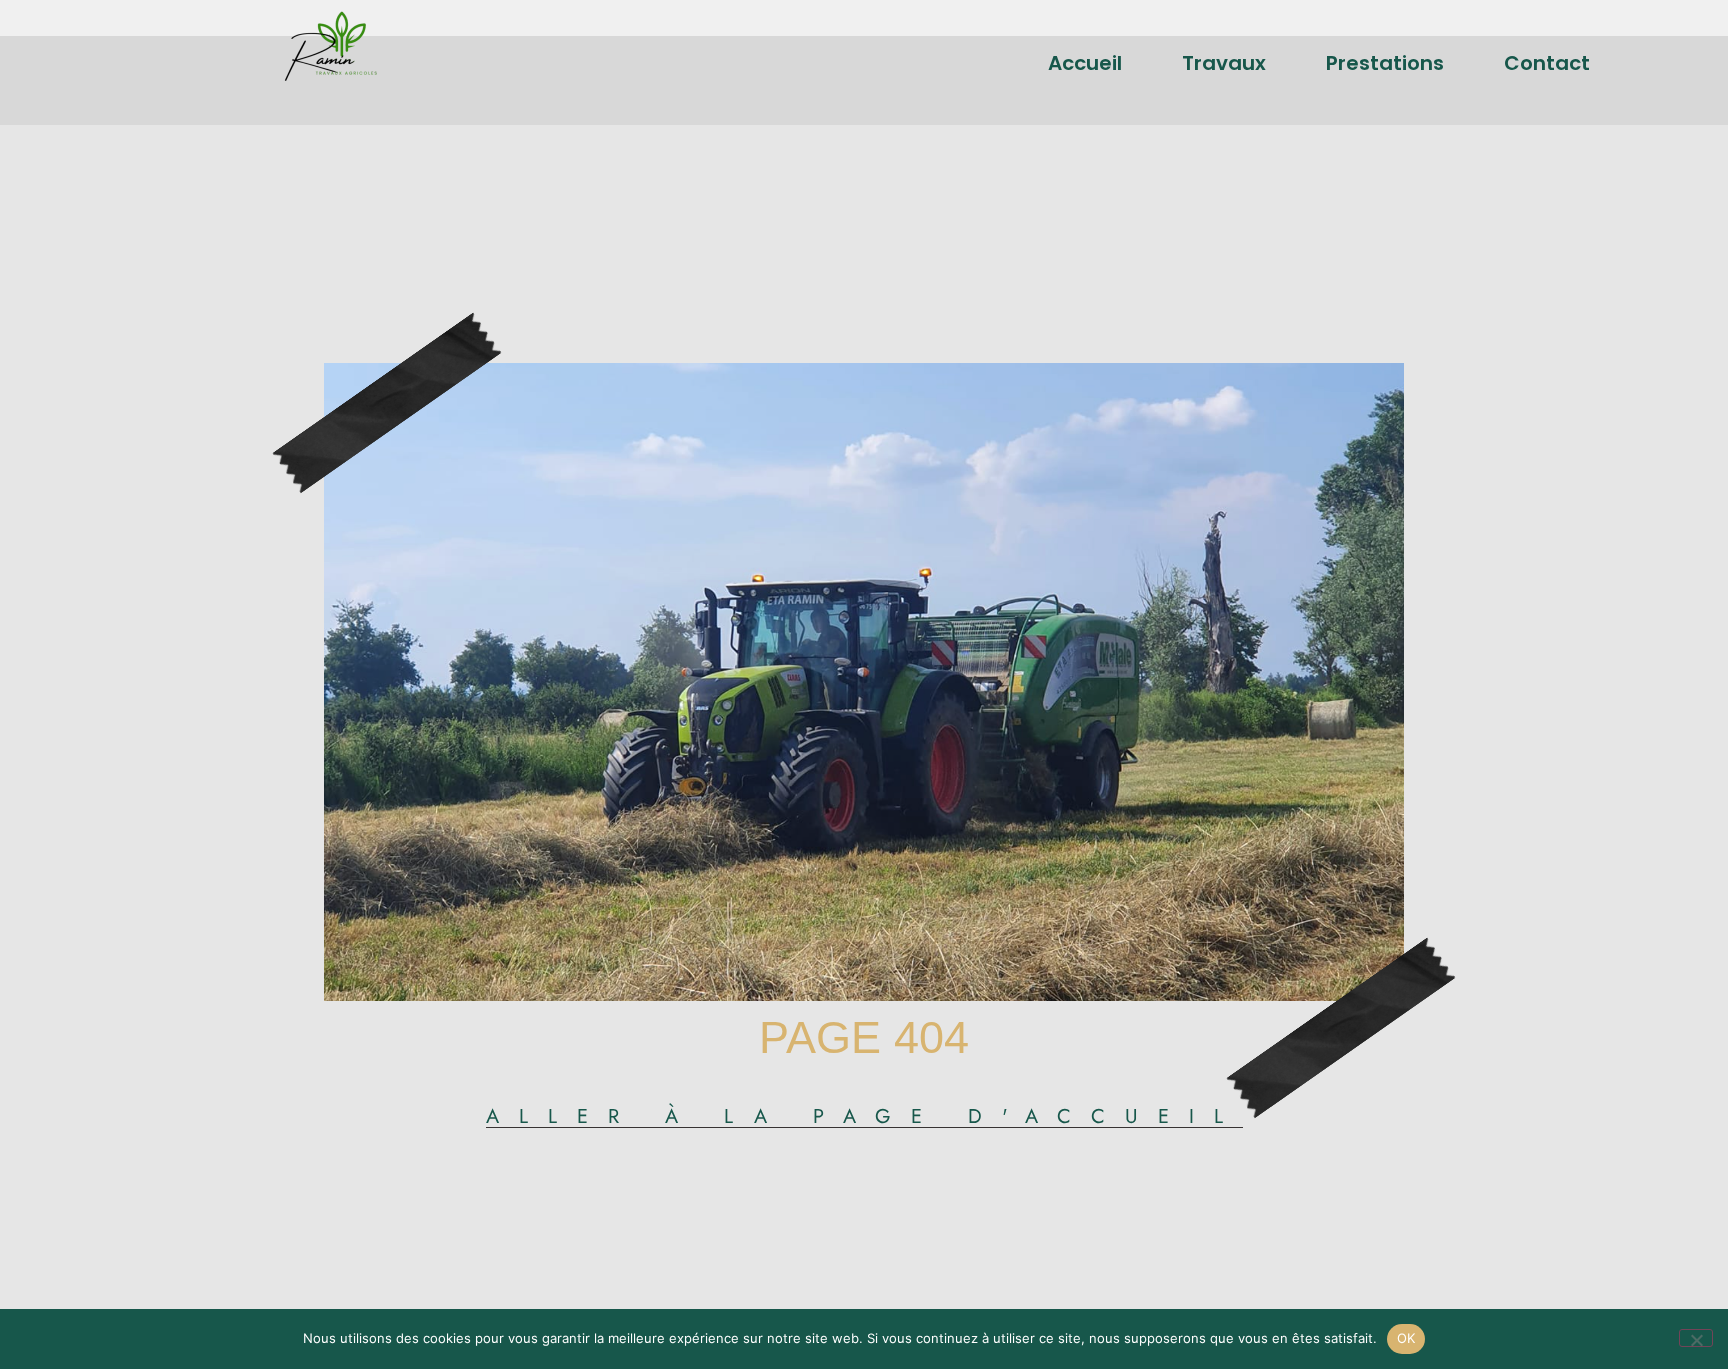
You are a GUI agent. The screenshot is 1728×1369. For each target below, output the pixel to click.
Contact (1547, 63)
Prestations (1385, 63)
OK (1406, 1338)
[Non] (1696, 1338)
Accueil (1085, 63)
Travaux (1224, 63)
